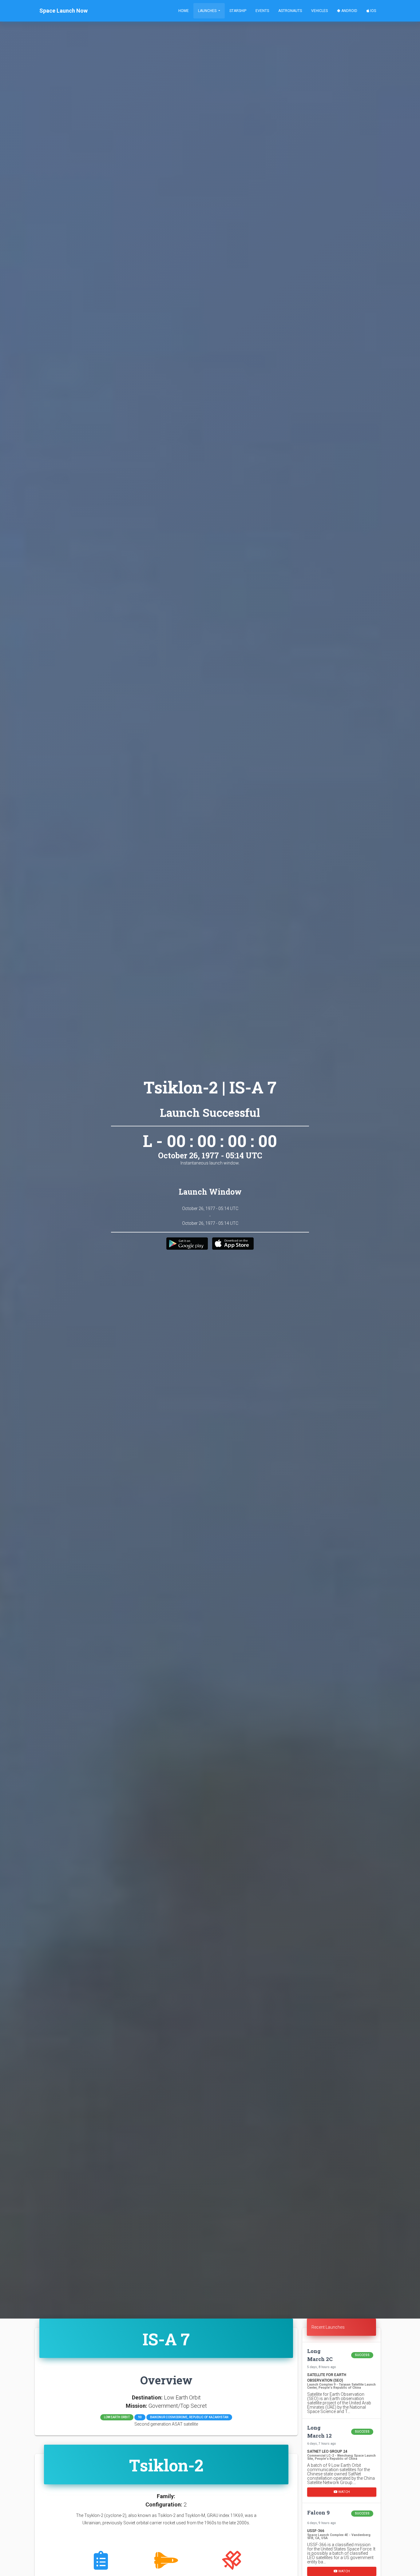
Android (349, 11)
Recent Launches (328, 2327)
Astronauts (290, 11)
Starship (238, 11)
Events (262, 11)
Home (184, 11)
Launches (208, 11)
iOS (373, 11)
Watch (344, 2492)
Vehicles (319, 11)
